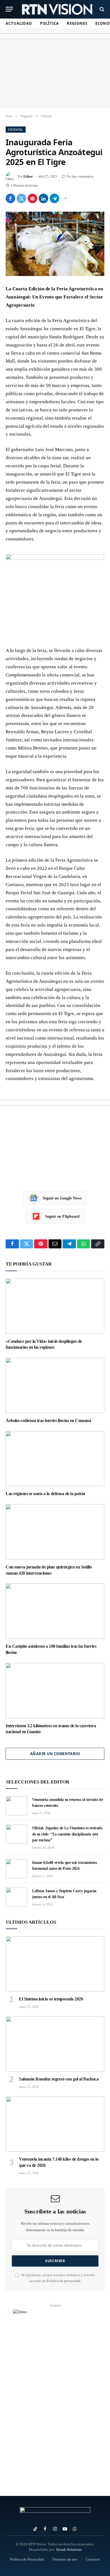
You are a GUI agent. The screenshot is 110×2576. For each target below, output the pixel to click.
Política (49, 23)
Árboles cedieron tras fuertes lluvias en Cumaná (48, 1421)
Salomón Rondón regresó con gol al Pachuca (59, 2079)
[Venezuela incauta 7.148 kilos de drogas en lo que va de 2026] (55, 2124)
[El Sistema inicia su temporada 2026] (55, 1964)
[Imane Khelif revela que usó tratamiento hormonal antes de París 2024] (16, 1869)
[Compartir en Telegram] (54, 198)
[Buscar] (101, 9)
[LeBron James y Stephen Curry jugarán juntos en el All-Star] (16, 1897)
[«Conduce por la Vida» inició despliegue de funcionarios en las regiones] (55, 1306)
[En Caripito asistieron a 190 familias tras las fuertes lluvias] (55, 1611)
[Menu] (9, 9)
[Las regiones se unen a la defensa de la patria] (55, 1459)
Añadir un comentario (55, 1754)
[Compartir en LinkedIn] (43, 198)
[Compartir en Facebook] (10, 198)
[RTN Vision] (57, 9)
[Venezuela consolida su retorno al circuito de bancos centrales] (16, 1806)
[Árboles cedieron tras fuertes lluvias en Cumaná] (55, 1385)
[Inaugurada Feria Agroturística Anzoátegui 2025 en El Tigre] (55, 244)
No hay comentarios (80, 176)
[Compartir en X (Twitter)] (21, 198)
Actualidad (19, 23)
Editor (28, 176)
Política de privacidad (64, 2281)
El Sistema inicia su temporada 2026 (51, 1999)
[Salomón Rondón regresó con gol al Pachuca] (55, 2044)
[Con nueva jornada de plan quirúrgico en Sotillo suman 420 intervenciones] (55, 1532)
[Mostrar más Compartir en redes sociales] (65, 198)
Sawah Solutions (69, 2549)
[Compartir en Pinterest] (32, 198)
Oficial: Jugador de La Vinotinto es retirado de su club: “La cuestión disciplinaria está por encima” (67, 1834)
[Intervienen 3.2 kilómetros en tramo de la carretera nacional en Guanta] (55, 1691)
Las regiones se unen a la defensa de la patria (45, 1494)
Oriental (16, 129)
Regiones (77, 23)
